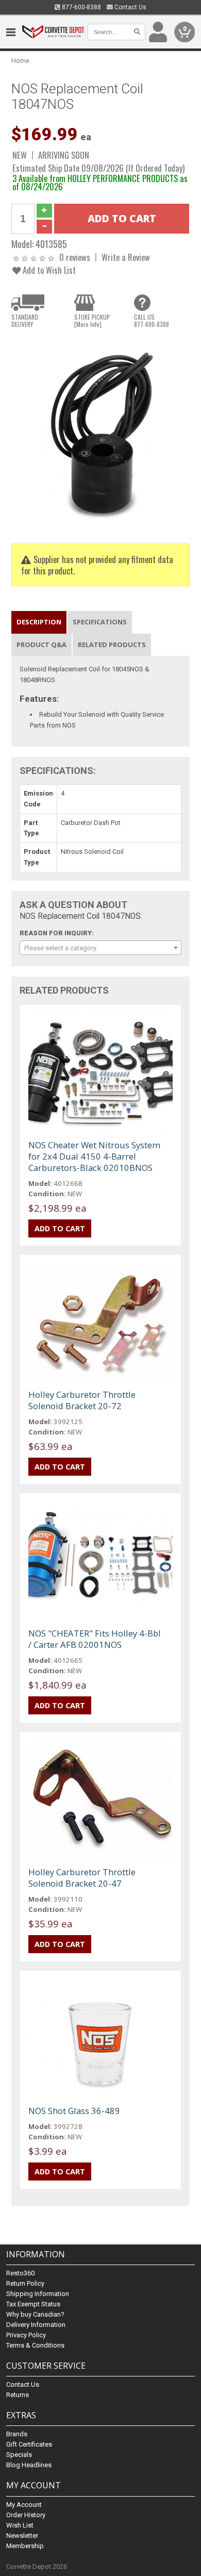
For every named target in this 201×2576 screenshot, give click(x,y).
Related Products (112, 645)
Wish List (20, 2525)
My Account (24, 2505)
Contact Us (130, 7)
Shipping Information (38, 2294)
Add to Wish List (48, 270)
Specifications (100, 622)
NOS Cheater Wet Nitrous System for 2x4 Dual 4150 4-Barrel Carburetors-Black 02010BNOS (94, 1156)
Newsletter (22, 2536)
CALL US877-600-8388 (152, 321)
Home (20, 61)
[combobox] (101, 948)
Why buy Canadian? (35, 2314)
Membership (25, 2546)
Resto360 (20, 2273)
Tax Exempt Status (33, 2304)
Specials (19, 2455)
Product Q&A (41, 645)
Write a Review (126, 257)
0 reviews (75, 257)
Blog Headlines (29, 2465)
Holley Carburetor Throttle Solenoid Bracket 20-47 (82, 1878)
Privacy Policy (26, 2335)
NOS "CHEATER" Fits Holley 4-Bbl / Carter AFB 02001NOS (95, 1639)
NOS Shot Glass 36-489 (74, 2111)
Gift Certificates (29, 2444)
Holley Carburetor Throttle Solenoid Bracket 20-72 (82, 1400)
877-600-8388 (81, 7)
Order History (26, 2515)
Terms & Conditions (35, 2345)
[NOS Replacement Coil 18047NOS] (101, 432)
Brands (17, 2434)
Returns (18, 2395)
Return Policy (25, 2283)
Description (39, 622)
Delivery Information (36, 2325)
